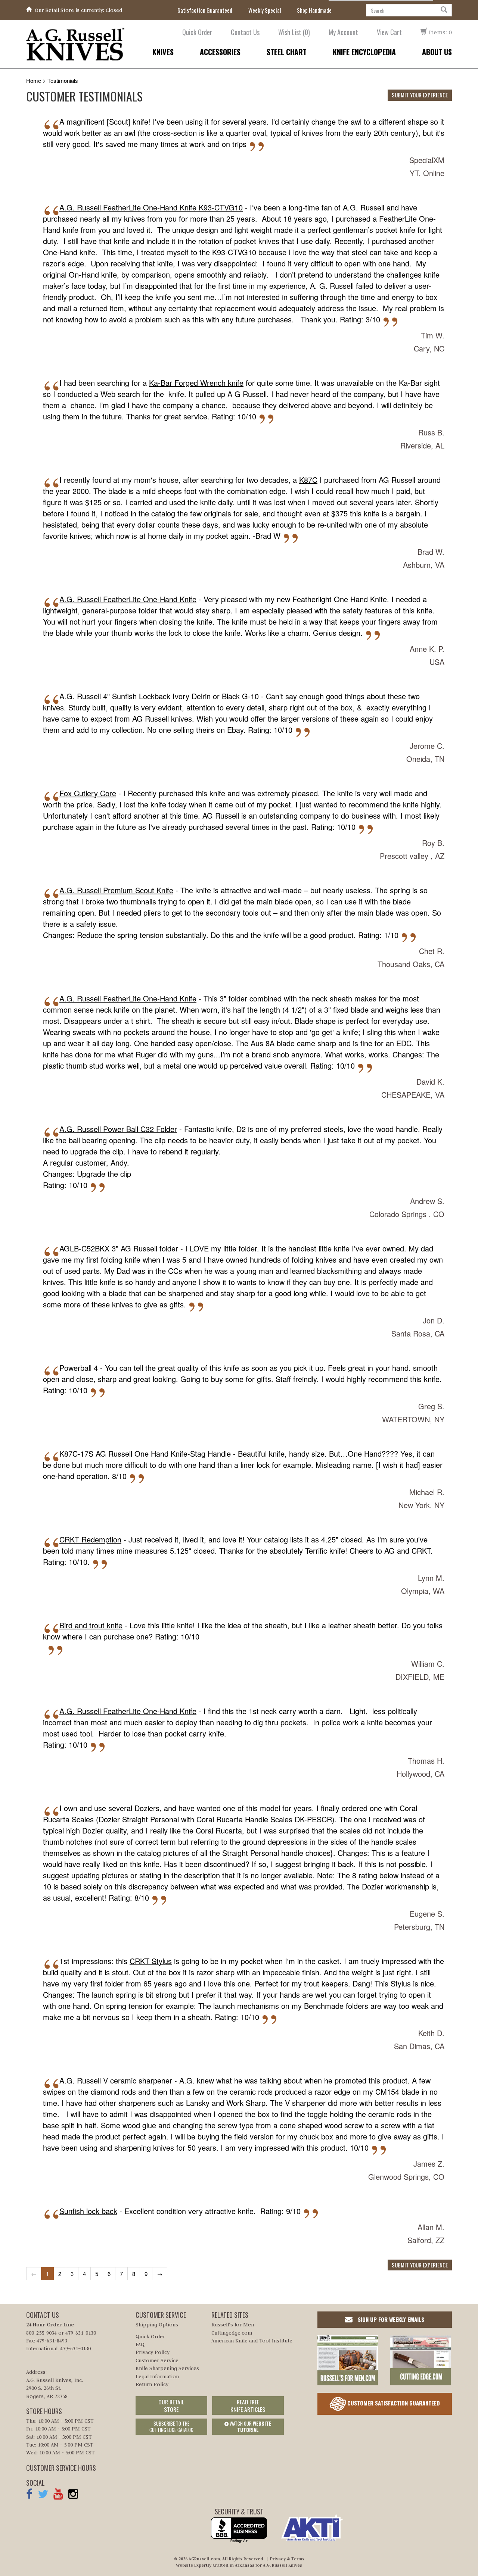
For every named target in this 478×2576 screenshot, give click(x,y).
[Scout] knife (128, 121)
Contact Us (245, 32)
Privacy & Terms (287, 2559)
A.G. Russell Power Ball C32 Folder (118, 1129)
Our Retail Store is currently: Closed (78, 10)
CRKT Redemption (90, 1539)
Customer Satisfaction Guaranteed (393, 2403)
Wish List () (294, 32)
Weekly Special (265, 10)
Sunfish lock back (88, 2211)
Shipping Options (157, 2325)
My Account (343, 32)
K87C (308, 480)
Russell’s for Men (233, 2325)
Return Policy (152, 2384)
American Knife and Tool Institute (252, 2341)
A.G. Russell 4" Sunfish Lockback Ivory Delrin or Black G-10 (159, 696)
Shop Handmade (314, 10)
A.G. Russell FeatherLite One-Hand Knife (128, 599)
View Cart (389, 32)
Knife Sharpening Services (167, 2368)
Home (34, 80)
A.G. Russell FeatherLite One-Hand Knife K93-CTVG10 (151, 207)
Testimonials (63, 80)
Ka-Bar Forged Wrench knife (196, 383)
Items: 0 (440, 32)
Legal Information (157, 2376)
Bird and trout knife (91, 1625)
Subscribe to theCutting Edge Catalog (171, 2427)
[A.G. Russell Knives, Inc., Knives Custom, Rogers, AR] (239, 2530)
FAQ (140, 2344)
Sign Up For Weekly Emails (390, 2319)
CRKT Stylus (151, 1961)
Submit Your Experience (420, 95)
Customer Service (157, 2360)
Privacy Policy (153, 2352)
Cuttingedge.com (232, 2333)
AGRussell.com (204, 2559)
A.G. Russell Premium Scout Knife (116, 890)
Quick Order (197, 32)
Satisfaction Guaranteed (205, 10)
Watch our (250, 2427)
